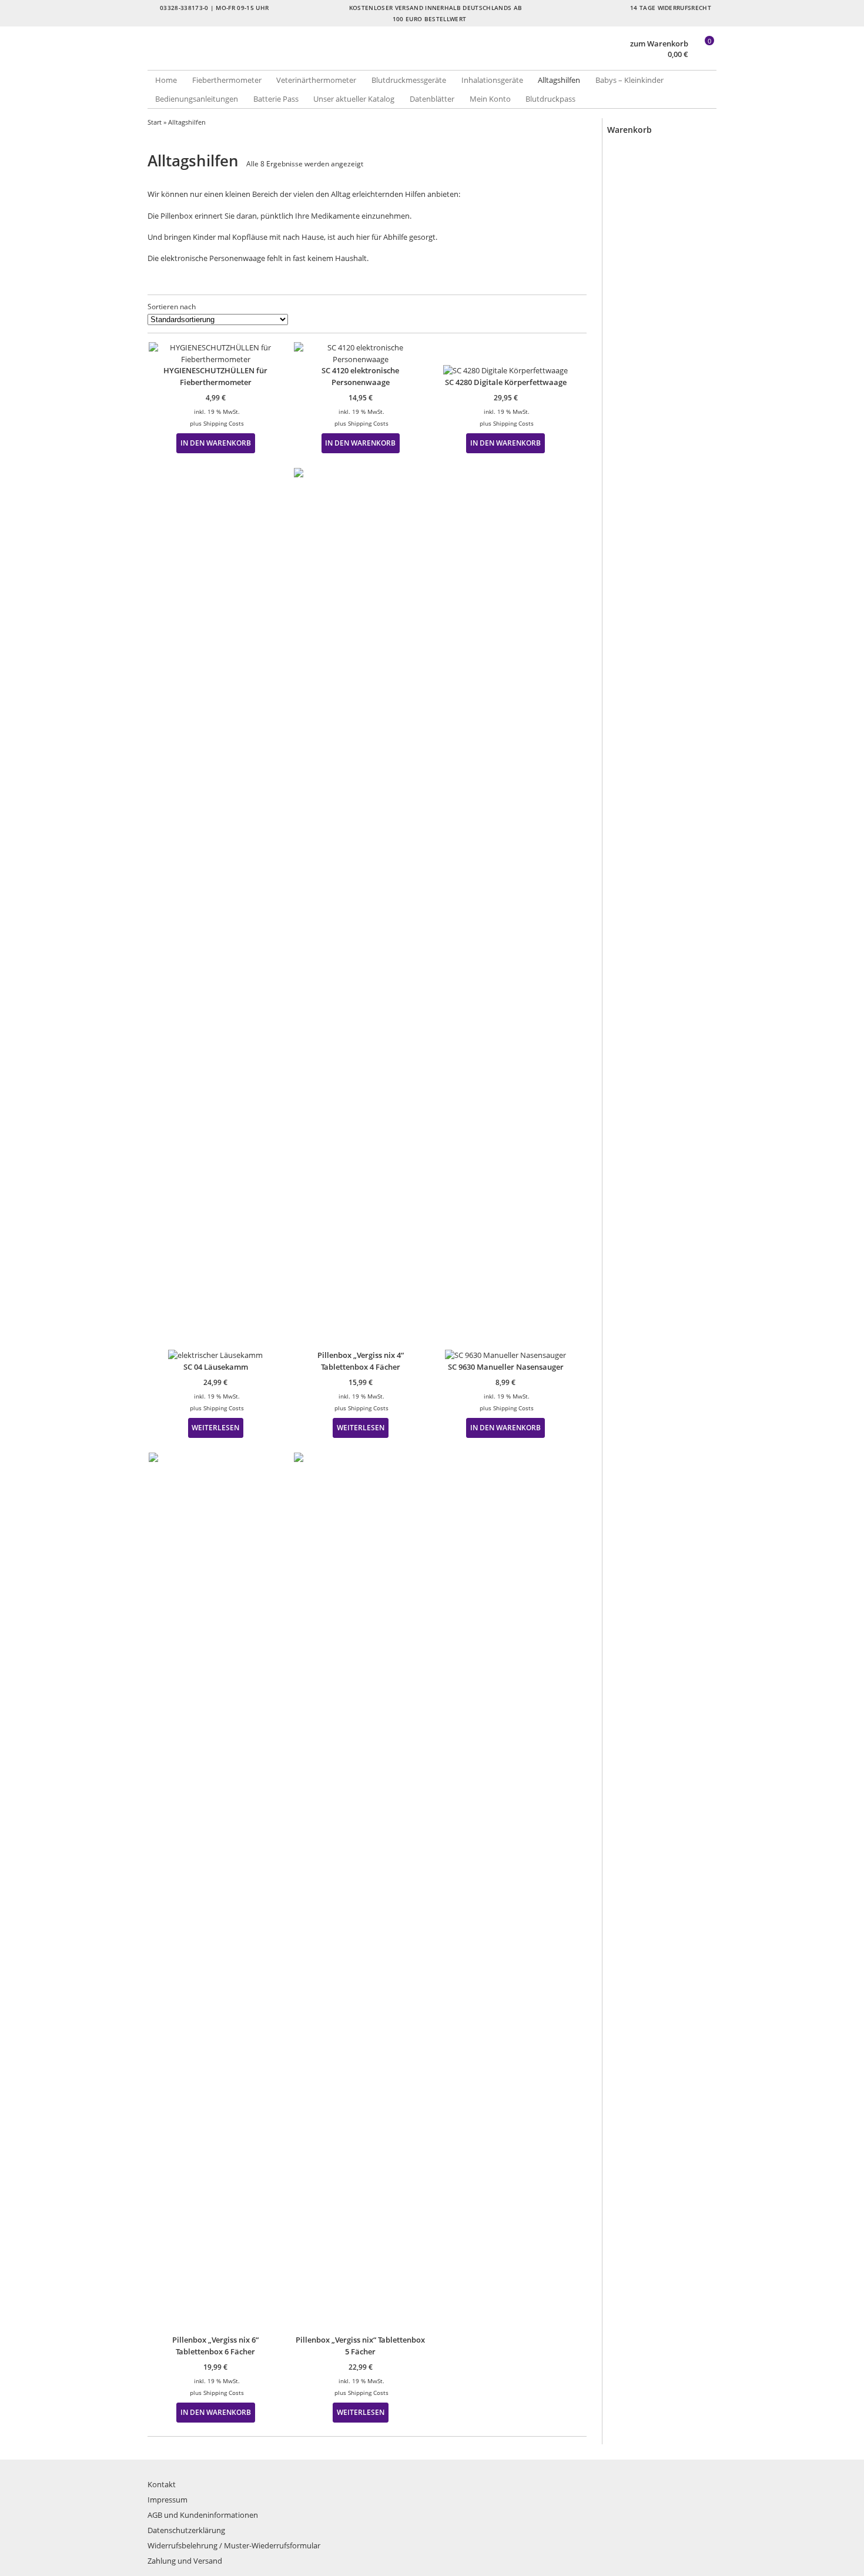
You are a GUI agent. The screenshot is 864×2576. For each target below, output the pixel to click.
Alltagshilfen (559, 80)
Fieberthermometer (227, 80)
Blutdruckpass (550, 99)
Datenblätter (432, 99)
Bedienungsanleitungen (197, 99)
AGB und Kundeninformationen (203, 2515)
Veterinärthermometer (316, 80)
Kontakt (162, 2484)
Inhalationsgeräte (492, 80)
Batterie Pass (276, 99)
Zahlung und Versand (185, 2561)
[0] (704, 55)
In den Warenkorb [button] (216, 443)
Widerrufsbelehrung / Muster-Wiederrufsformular (234, 2545)
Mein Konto (490, 99)
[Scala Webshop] (290, 58)
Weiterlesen (215, 1427)
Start (155, 122)
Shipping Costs (224, 423)
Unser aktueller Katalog (354, 99)
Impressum (168, 2500)
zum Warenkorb (659, 44)
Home (166, 80)
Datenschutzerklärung (186, 2530)
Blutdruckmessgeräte (409, 80)
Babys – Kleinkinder (629, 80)
